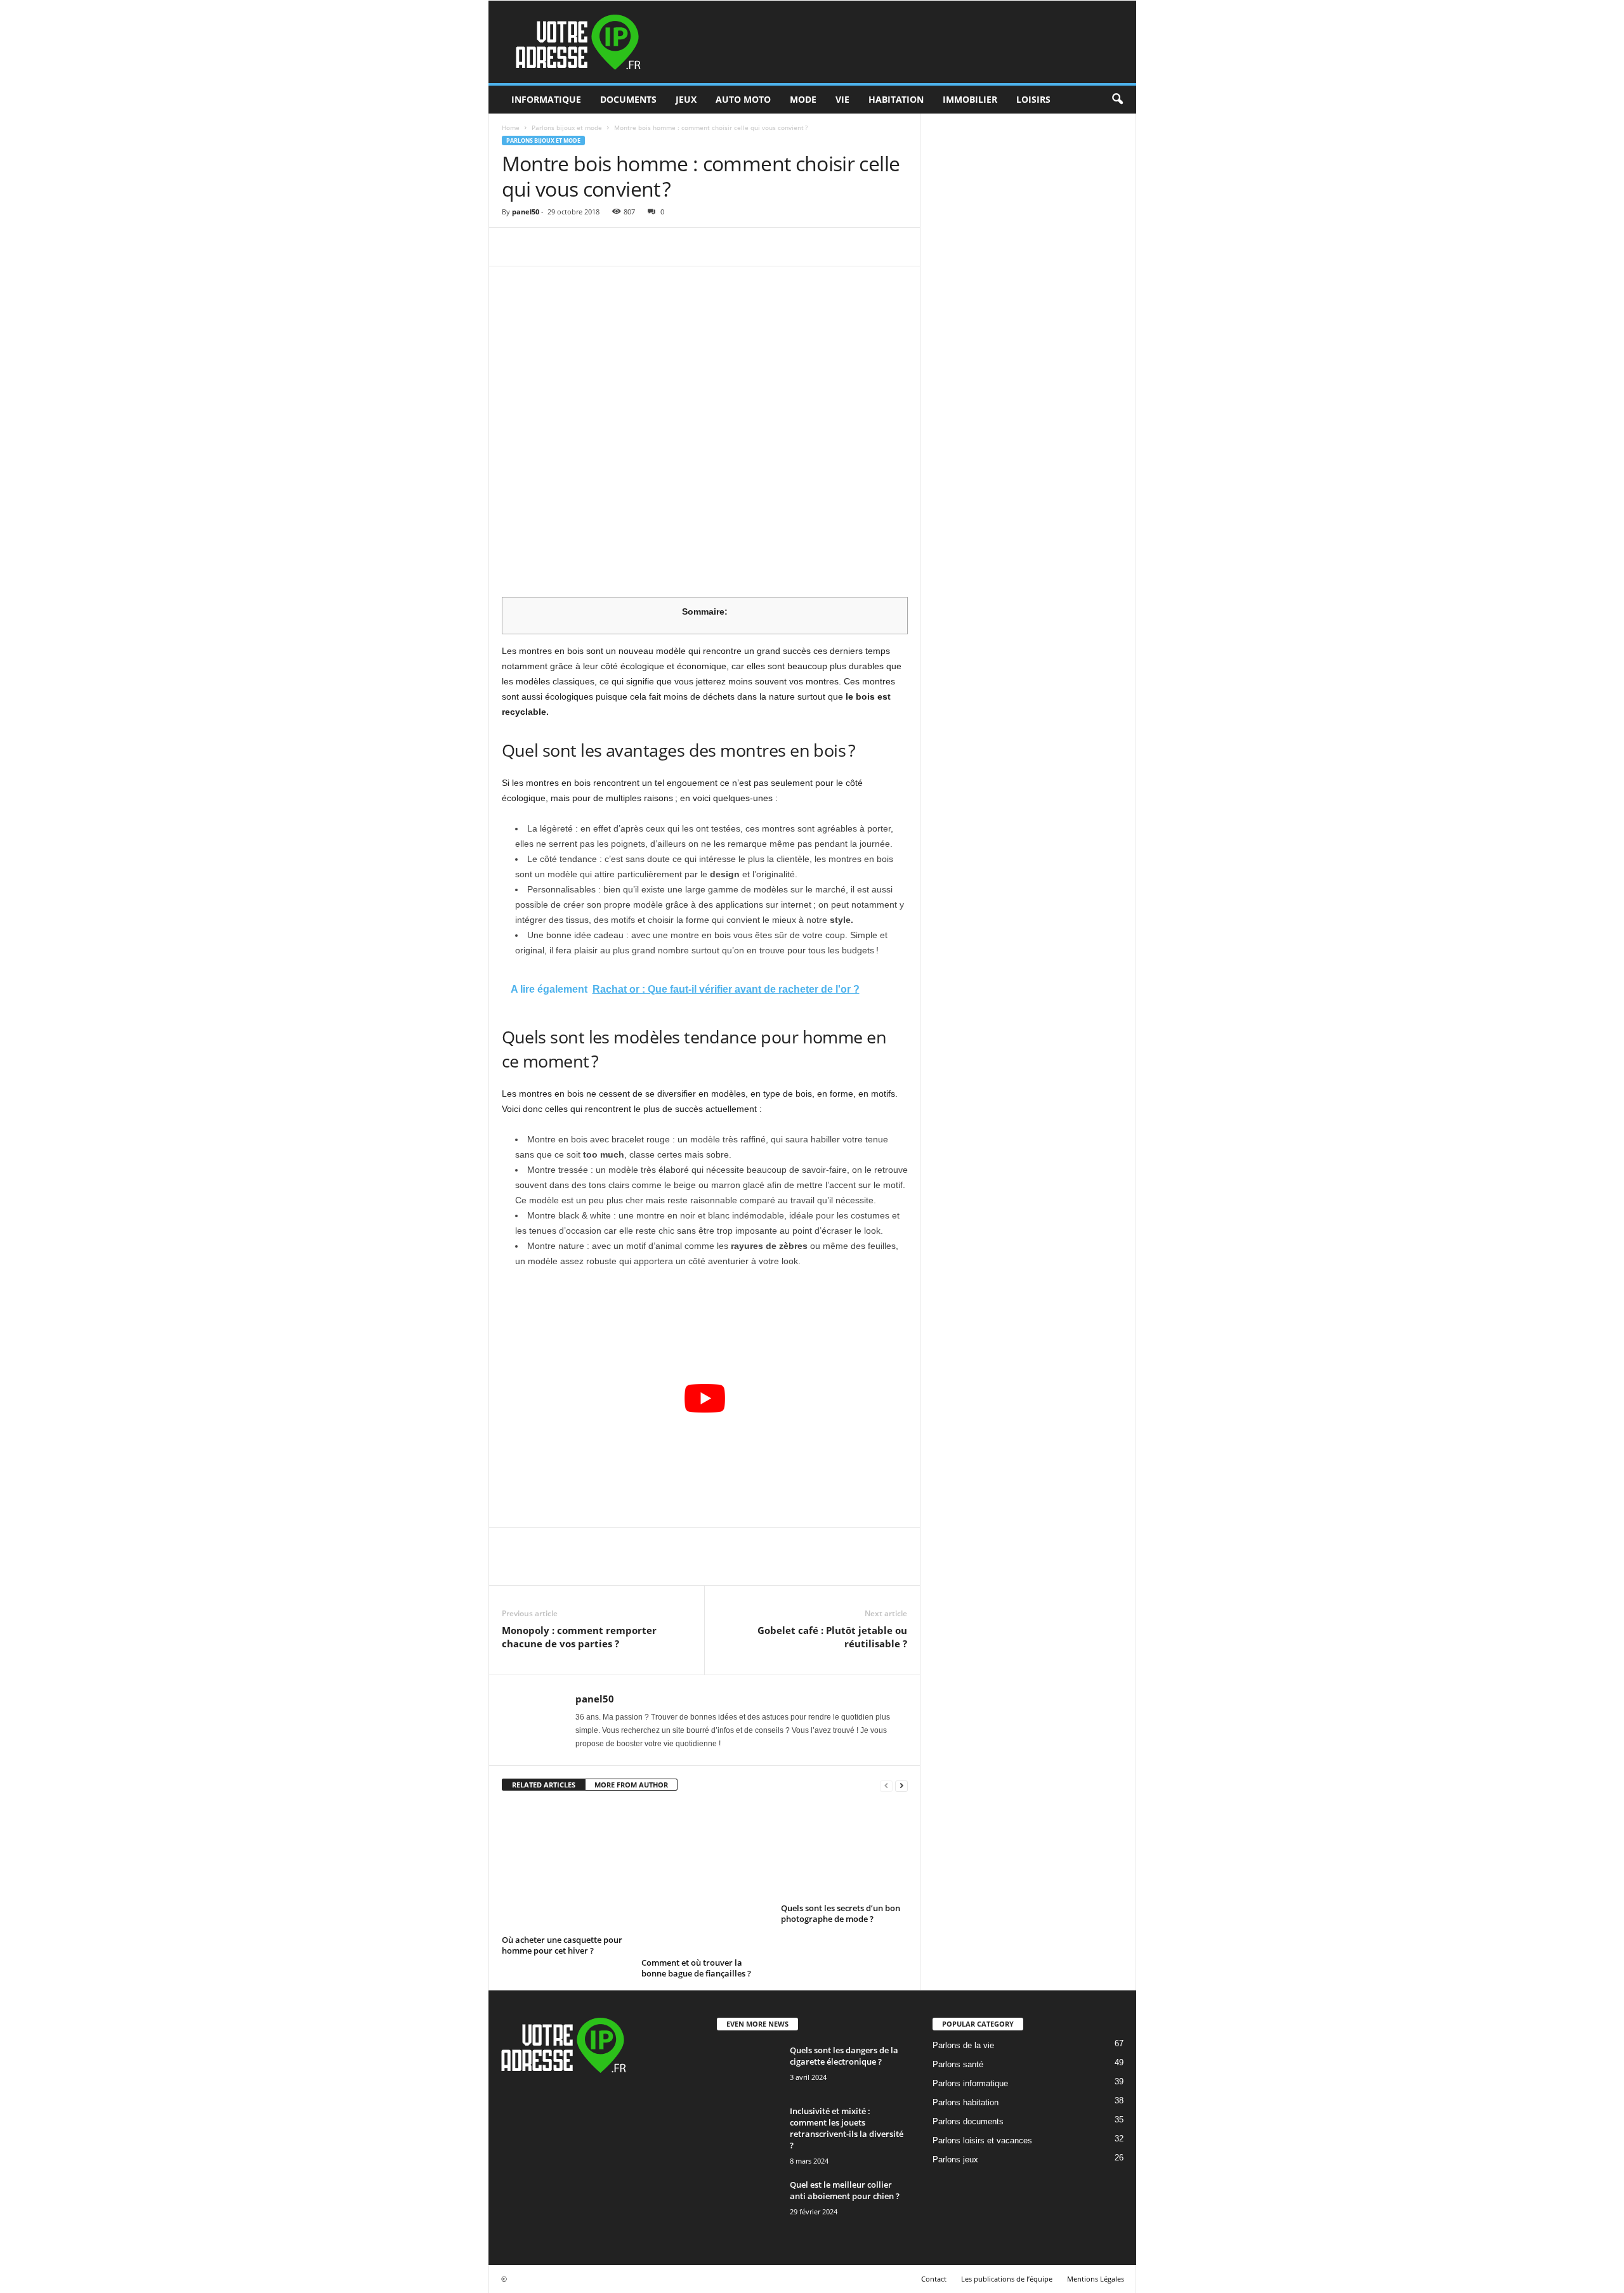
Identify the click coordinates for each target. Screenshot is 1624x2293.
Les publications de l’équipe (1007, 2279)
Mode (803, 99)
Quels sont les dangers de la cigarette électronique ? (844, 2056)
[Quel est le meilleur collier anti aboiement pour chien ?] (749, 2211)
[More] (632, 247)
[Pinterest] (573, 247)
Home (511, 127)
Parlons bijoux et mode (567, 127)
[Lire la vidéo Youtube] (705, 1398)
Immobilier (970, 99)
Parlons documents (968, 2121)
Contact (934, 2279)
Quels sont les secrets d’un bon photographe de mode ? (841, 1913)
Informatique (546, 99)
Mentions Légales (1096, 2279)
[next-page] (901, 1785)
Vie (842, 99)
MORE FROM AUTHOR (631, 1785)
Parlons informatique (970, 2083)
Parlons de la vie (963, 2045)
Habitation (896, 99)
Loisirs (1033, 99)
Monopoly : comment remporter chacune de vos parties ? (579, 1637)
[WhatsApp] (602, 247)
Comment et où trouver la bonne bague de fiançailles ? (696, 1968)
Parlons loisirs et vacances (982, 2140)
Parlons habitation (966, 2102)
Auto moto (743, 99)
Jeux (686, 99)
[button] (1117, 100)
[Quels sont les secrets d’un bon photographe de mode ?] (844, 1852)
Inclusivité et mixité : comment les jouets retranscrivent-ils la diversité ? (847, 2128)
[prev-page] (886, 1785)
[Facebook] (514, 247)
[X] (544, 247)
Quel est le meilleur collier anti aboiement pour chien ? (845, 2190)
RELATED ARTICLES (544, 1785)
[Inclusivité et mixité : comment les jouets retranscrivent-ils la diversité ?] (749, 2129)
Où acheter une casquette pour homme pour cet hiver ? (562, 1945)
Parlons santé (958, 2064)
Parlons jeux (955, 2159)
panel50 (526, 212)
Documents (628, 99)
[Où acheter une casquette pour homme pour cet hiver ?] (565, 1867)
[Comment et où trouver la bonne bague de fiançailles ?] (705, 1879)
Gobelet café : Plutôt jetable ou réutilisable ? (832, 1637)
